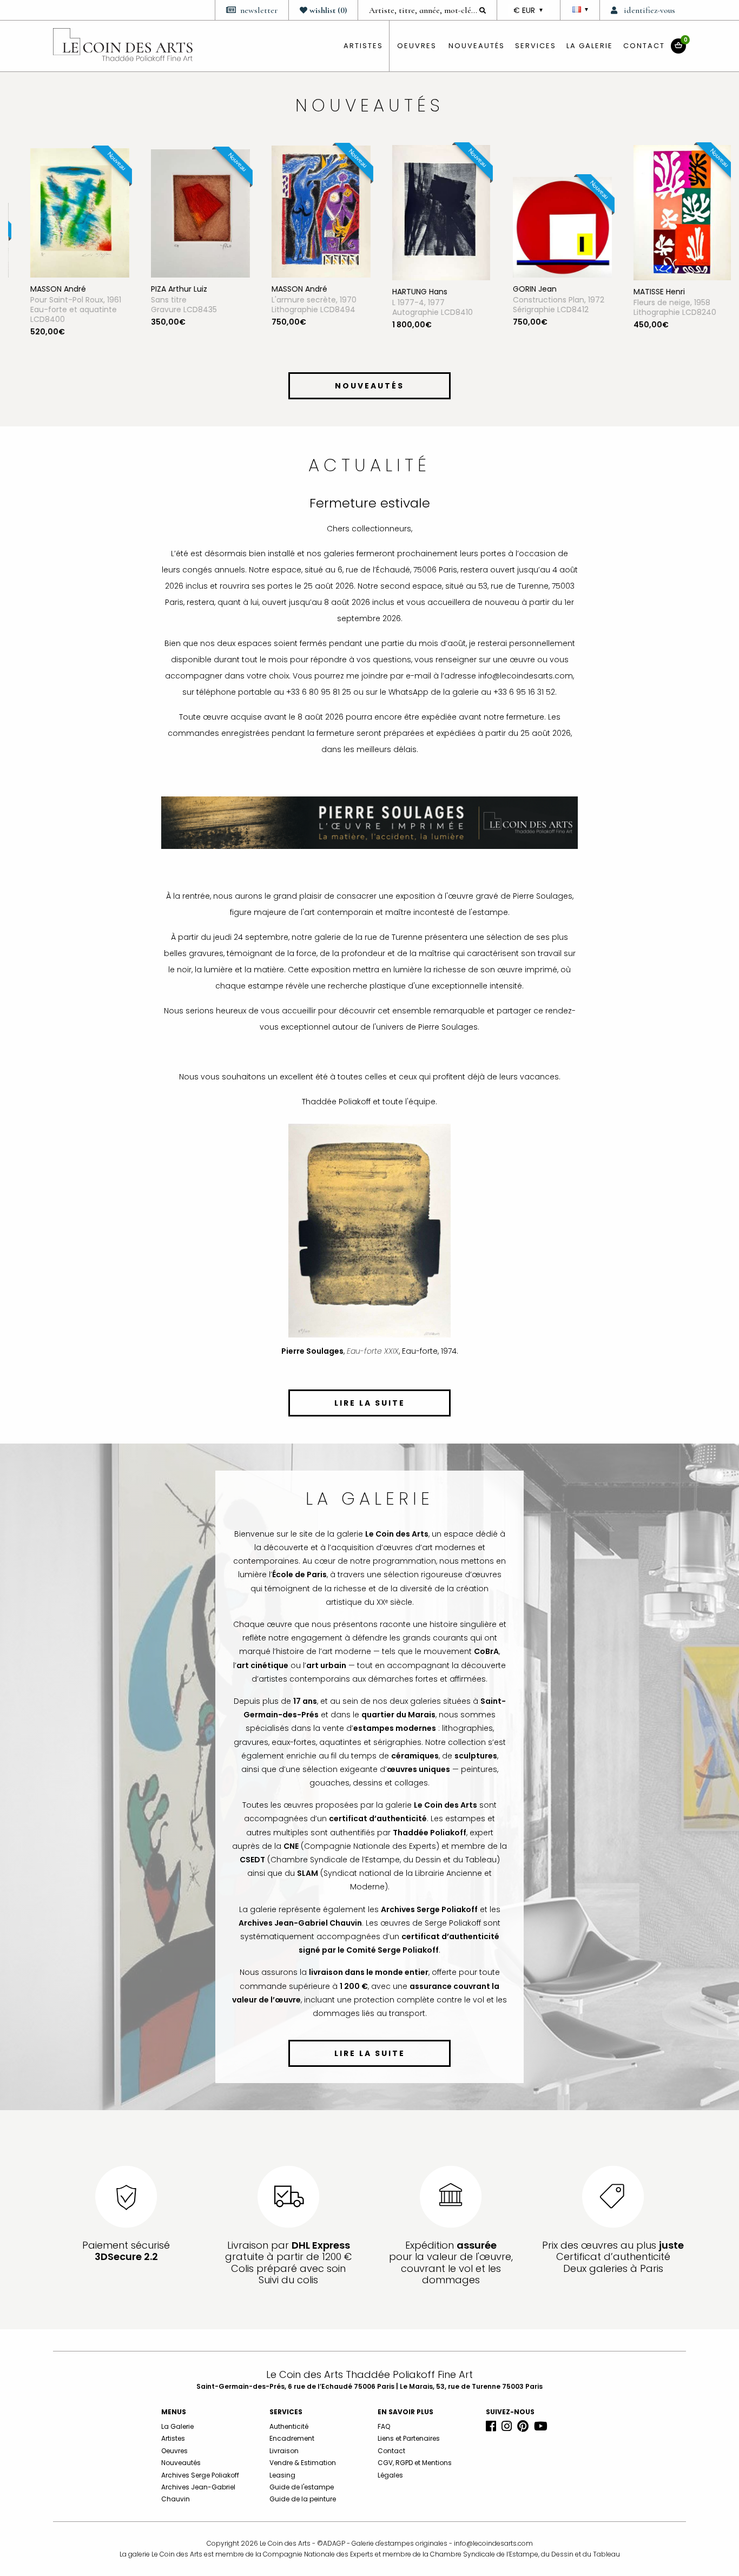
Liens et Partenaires (409, 2438)
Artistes (173, 2438)
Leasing (282, 2475)
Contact (644, 46)
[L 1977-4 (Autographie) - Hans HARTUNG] (430, 212)
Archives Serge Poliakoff (200, 2475)
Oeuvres (174, 2451)
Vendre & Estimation (303, 2463)
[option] (68, 255)
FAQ (384, 2426)
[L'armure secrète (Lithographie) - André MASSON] (310, 211)
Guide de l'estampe (302, 2487)
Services (536, 46)
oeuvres (417, 46)
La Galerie (590, 46)
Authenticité (289, 2426)
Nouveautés (477, 46)
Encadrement (292, 2438)
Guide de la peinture (303, 2499)
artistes (363, 46)
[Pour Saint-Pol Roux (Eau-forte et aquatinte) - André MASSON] (68, 212)
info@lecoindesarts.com (493, 2543)
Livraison (284, 2451)
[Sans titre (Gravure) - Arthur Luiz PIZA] (189, 213)
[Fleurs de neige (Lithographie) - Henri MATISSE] (671, 212)
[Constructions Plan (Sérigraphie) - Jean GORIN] (551, 227)
